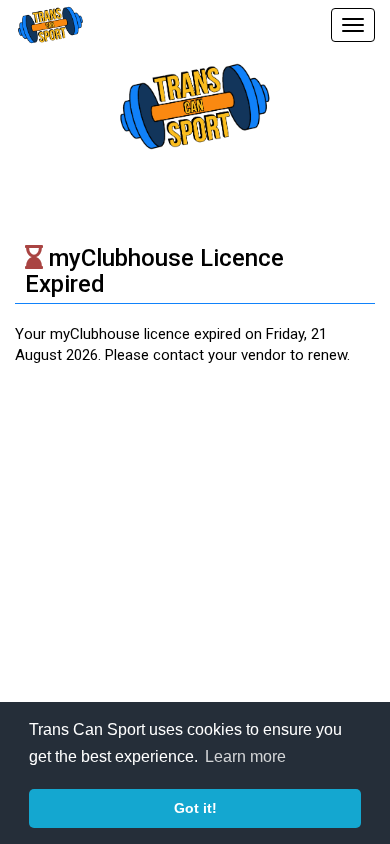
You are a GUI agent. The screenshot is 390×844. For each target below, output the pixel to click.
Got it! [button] (195, 808)
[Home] (45, 25)
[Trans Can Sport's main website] (195, 105)
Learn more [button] (245, 756)
